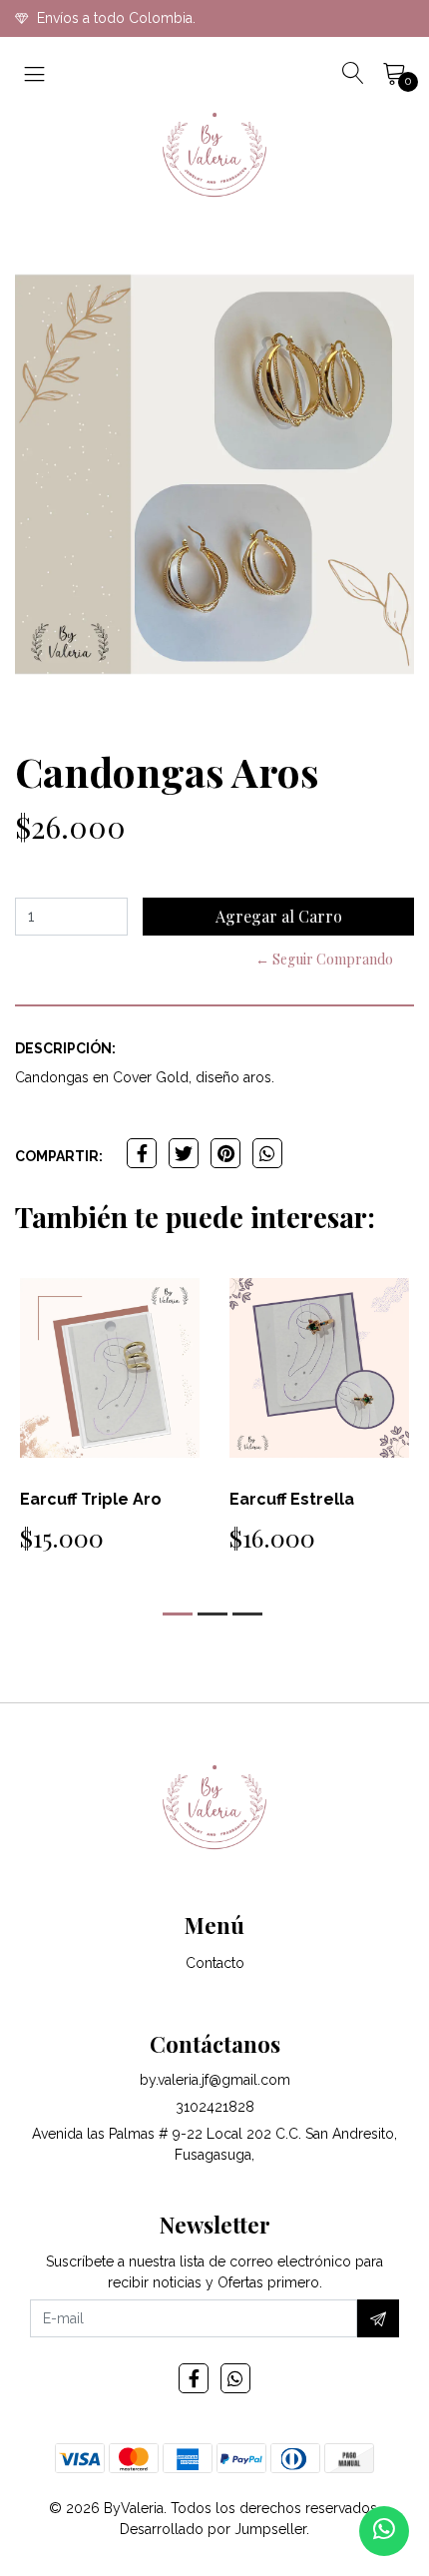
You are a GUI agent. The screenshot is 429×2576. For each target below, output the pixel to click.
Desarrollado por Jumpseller (213, 2529)
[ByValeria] (214, 155)
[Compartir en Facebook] (142, 1153)
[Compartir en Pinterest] (225, 1153)
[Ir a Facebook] (194, 2378)
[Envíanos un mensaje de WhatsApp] (384, 2531)
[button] (178, 1614)
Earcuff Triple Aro (91, 1499)
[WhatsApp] (235, 2378)
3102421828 (215, 2107)
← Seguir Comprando (324, 959)
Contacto (215, 1963)
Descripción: (65, 1048)
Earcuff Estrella (292, 1499)
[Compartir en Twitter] (184, 1153)
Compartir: (59, 1156)
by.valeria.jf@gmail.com (215, 2080)
